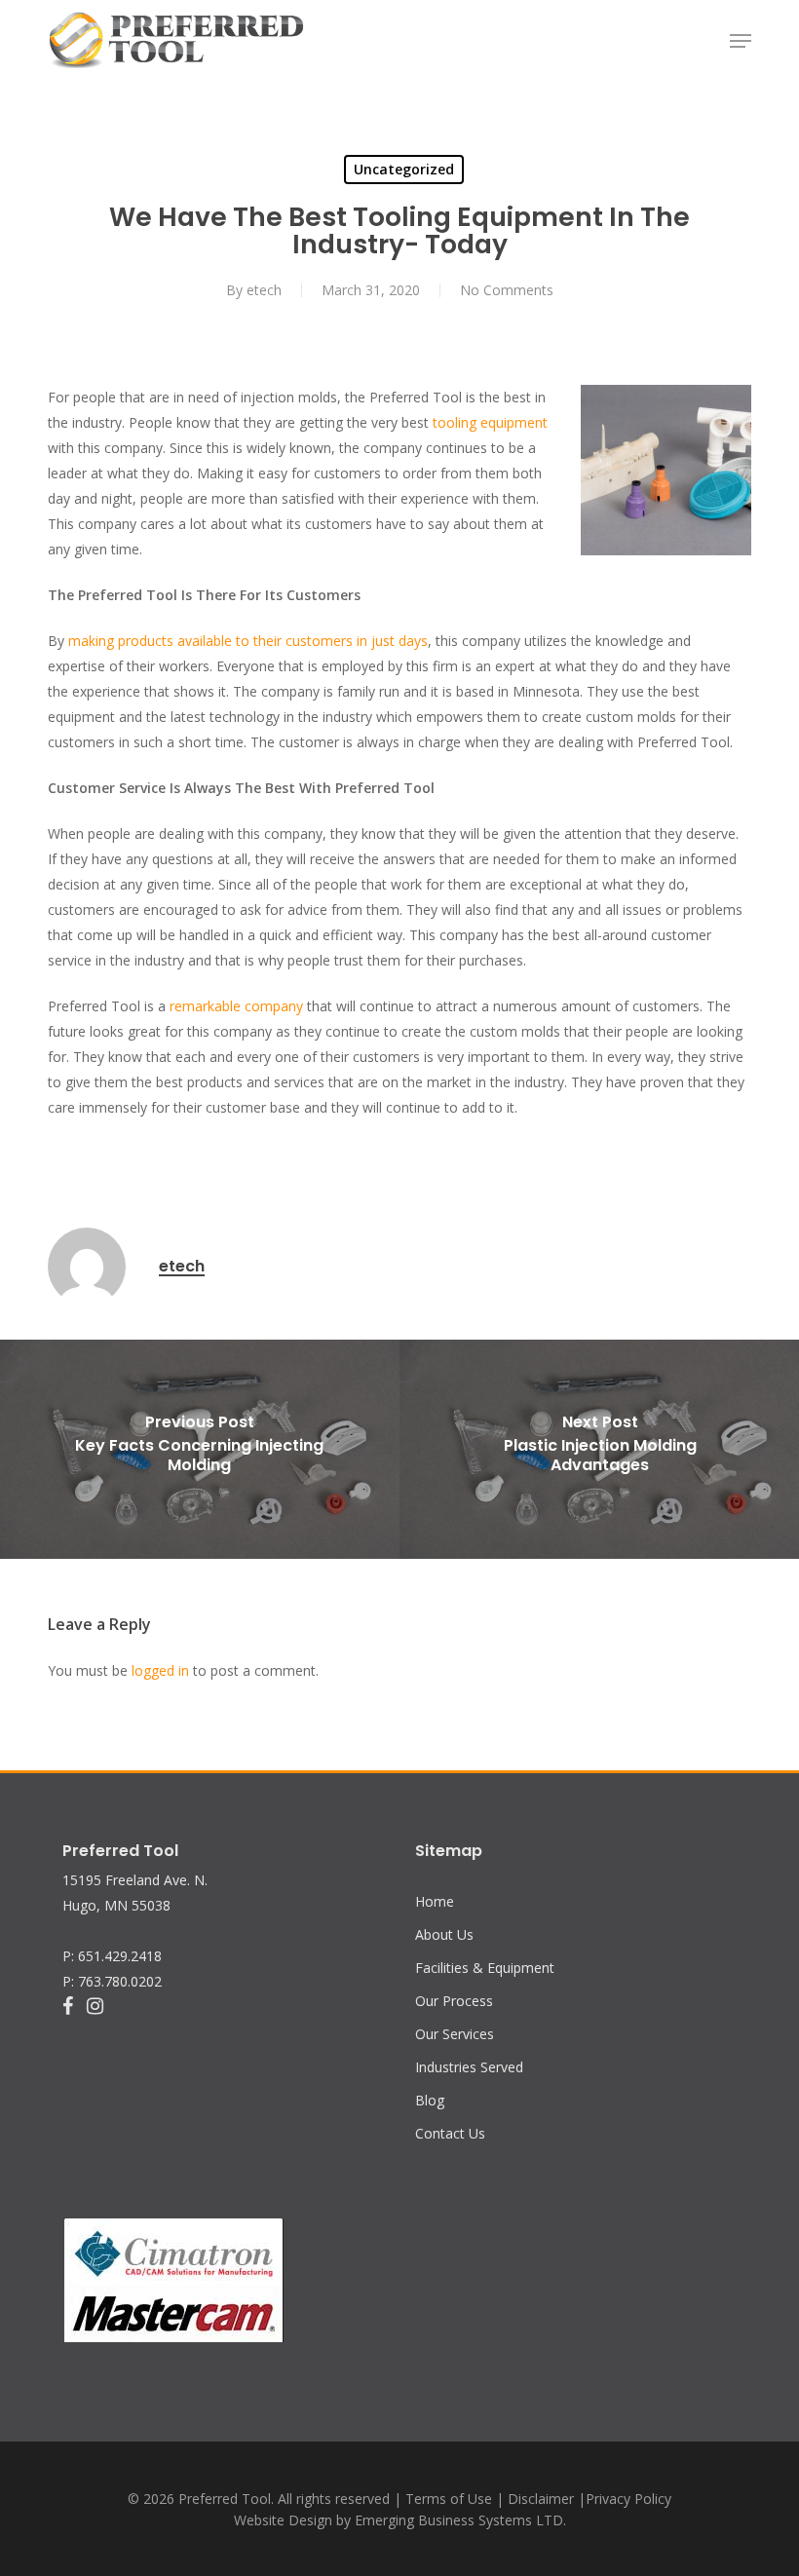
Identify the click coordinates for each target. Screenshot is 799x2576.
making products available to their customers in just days (248, 641)
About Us (444, 1934)
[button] (741, 41)
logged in (160, 1670)
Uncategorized (404, 169)
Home (435, 1901)
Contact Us (450, 2133)
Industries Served (469, 2067)
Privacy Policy (628, 2499)
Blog (430, 2100)
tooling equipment (490, 422)
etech (264, 290)
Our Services (455, 2034)
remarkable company (236, 1006)
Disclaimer (541, 2499)
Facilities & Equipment (485, 1968)
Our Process (454, 2001)
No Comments (507, 290)
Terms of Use (449, 2499)
